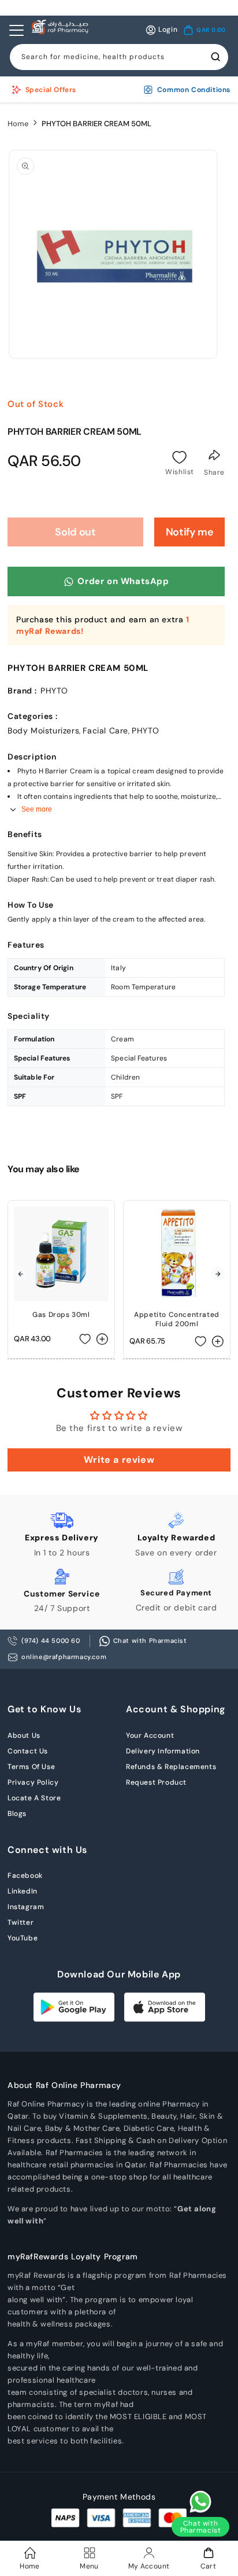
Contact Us (28, 1751)
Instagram (26, 1907)
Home (18, 124)
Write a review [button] (119, 1460)
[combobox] (119, 57)
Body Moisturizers (43, 731)
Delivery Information (163, 1751)
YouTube (23, 1938)
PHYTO (145, 731)
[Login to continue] (180, 457)
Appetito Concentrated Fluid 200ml (177, 1319)
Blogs (17, 1814)
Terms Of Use (31, 1767)
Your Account (150, 1735)
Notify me (190, 532)
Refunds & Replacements (171, 1767)
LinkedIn (23, 1891)
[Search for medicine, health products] (215, 57)
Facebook (25, 1876)
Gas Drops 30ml (61, 1315)
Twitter (21, 1922)
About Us (24, 1735)
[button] (204, 30)
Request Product (156, 1782)
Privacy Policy (33, 1782)
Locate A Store (34, 1798)
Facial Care (105, 731)
